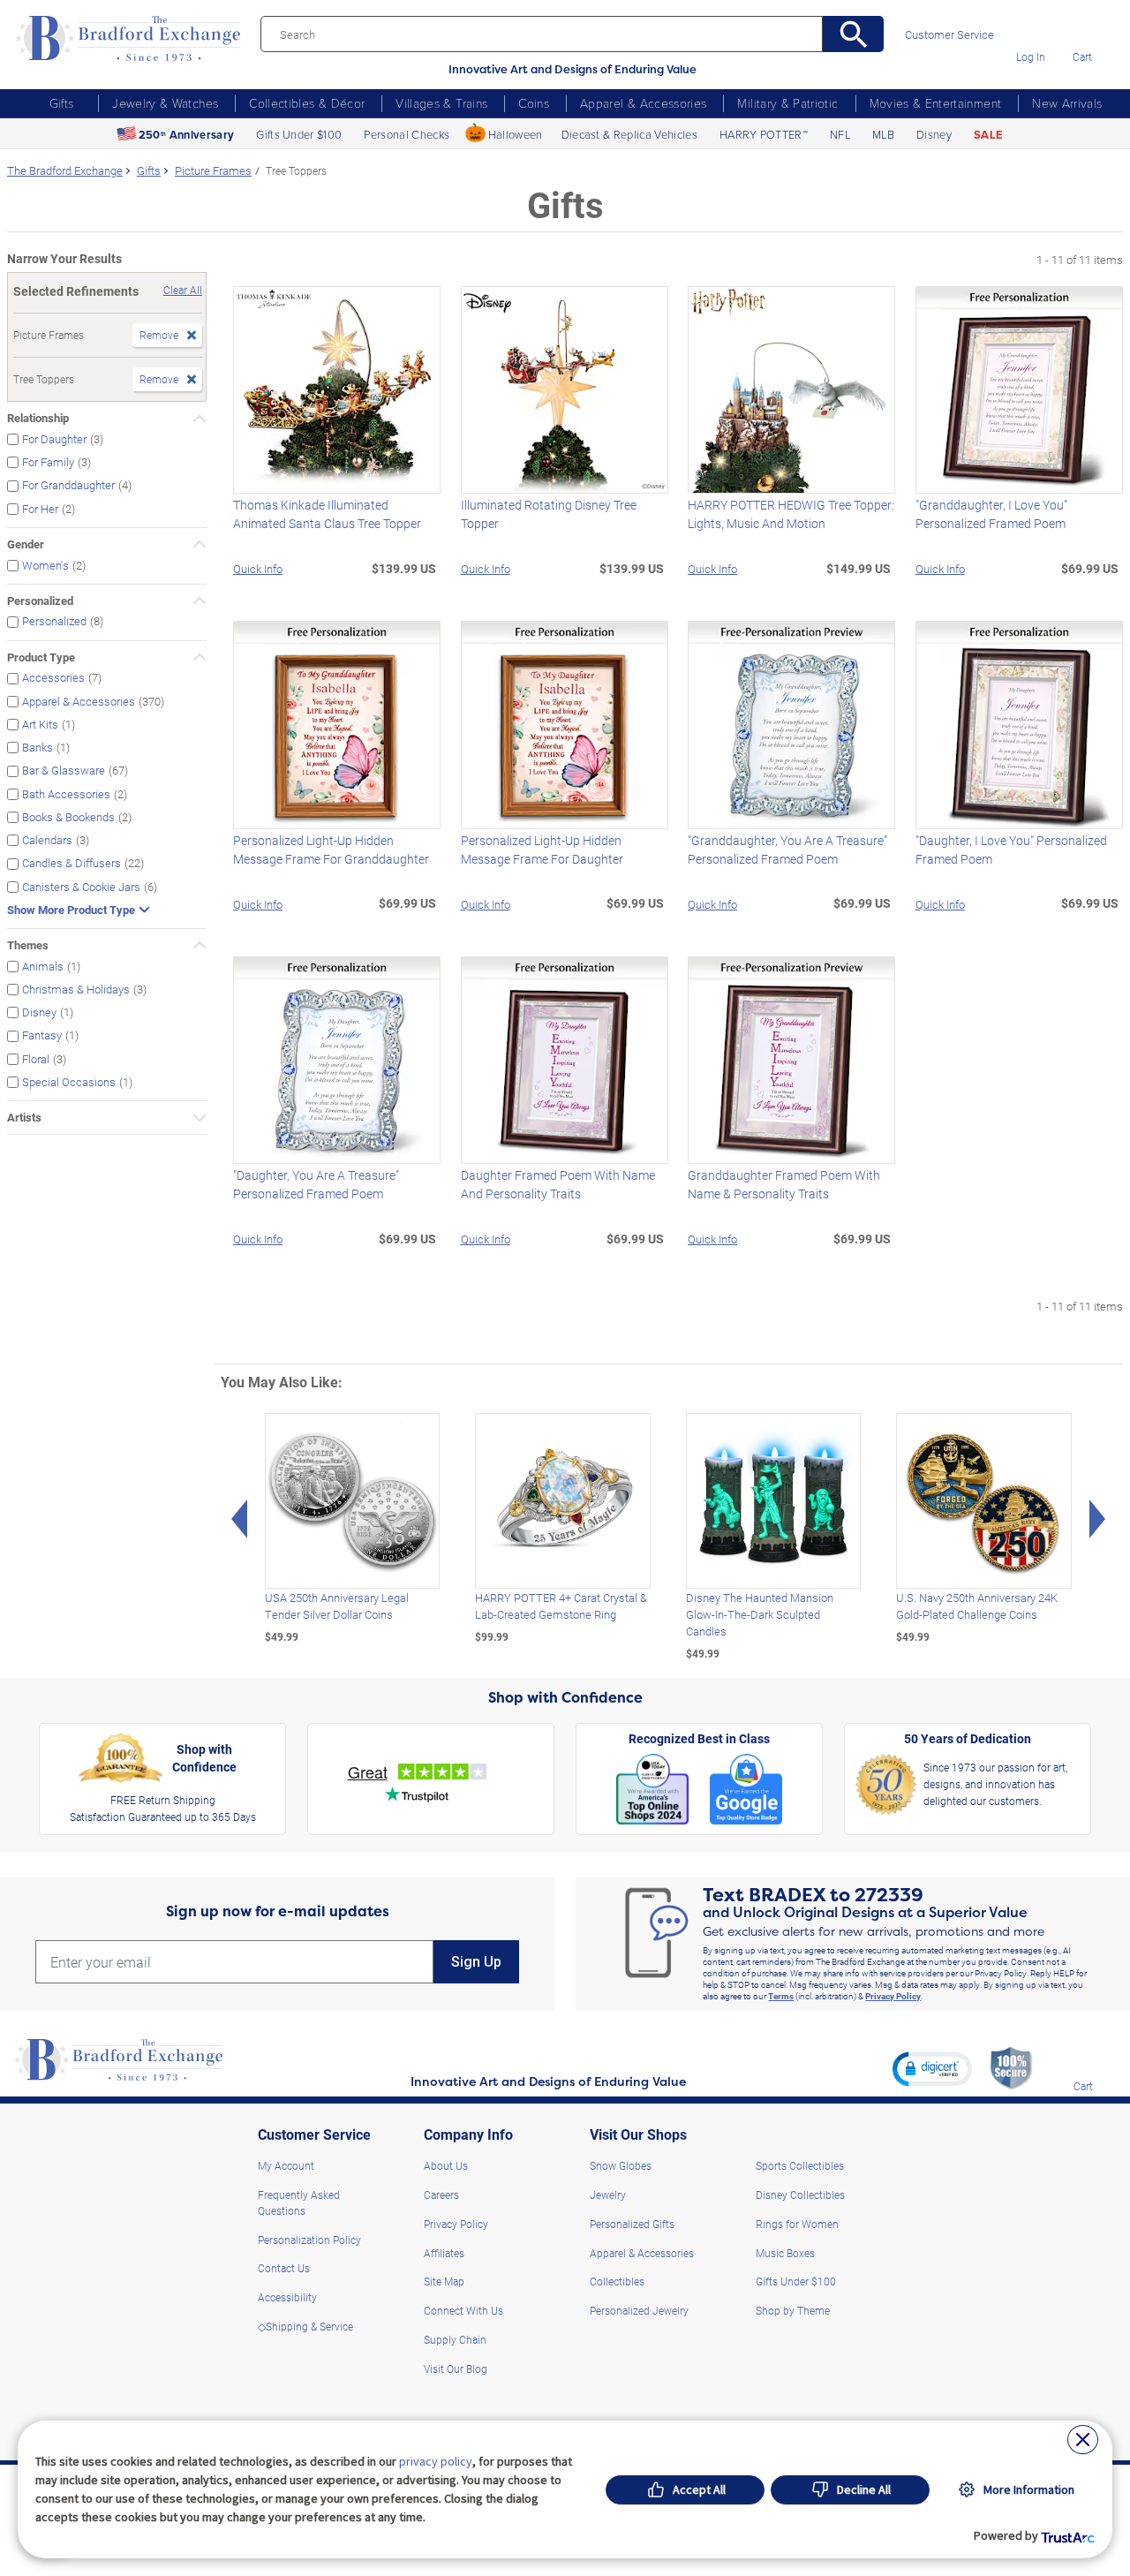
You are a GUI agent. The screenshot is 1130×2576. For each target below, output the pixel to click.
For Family (48, 462)
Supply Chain (455, 2339)
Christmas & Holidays (76, 989)
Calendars (47, 840)
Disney (934, 134)
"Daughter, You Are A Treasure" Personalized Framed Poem (316, 1184)
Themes (28, 945)
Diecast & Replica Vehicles (629, 134)
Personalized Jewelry (639, 2310)
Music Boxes (785, 2253)
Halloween (516, 134)
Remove (159, 335)
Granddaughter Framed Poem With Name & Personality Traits (784, 1184)
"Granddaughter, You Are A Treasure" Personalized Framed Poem (787, 850)
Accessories (53, 678)
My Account (286, 2165)
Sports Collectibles (800, 2165)
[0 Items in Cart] (1082, 31)
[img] (1083, 2061)
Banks (38, 748)
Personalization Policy (309, 2240)
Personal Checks (407, 134)
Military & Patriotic (787, 103)
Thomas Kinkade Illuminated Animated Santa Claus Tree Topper (327, 514)
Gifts (62, 103)
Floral (36, 1058)
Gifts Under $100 (299, 134)
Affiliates (444, 2253)
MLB (883, 134)
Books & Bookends (68, 816)
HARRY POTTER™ (764, 134)
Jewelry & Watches (165, 103)
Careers (441, 2195)
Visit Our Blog (456, 2368)
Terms (781, 1996)
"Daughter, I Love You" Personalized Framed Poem (1011, 850)
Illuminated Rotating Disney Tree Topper (549, 514)
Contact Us (284, 2268)
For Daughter (54, 438)
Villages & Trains (441, 103)
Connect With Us (463, 2310)
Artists (24, 1117)
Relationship (38, 418)
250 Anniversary (186, 135)
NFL (840, 134)
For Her (40, 508)
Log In (1031, 57)
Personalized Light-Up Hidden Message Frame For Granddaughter (331, 850)
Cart (1082, 57)
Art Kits (40, 724)
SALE (988, 135)
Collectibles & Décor (307, 103)
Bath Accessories (66, 793)
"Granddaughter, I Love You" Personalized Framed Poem (991, 514)
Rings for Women (797, 2224)
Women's (45, 565)
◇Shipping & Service (305, 2326)
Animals (43, 966)
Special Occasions (69, 1081)
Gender (26, 544)
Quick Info (258, 568)
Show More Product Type (71, 910)
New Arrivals (1067, 103)
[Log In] (1031, 31)
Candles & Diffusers (72, 863)
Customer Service (949, 35)
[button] (932, 2068)
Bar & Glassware (64, 771)
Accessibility (287, 2297)
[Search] (853, 34)
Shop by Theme (793, 2310)
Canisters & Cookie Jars (81, 886)
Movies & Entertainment (936, 103)
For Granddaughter (68, 485)
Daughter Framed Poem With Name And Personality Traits (558, 1184)
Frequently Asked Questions (299, 2202)
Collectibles (617, 2281)
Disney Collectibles (800, 2195)
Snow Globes (621, 2165)
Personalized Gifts (632, 2224)
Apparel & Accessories (643, 103)
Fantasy (42, 1035)
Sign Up (476, 1962)
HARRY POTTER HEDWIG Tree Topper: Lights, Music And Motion (791, 514)
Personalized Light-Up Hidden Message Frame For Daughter (542, 850)
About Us (446, 2165)
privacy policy (436, 2461)
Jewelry (608, 2195)
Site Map (444, 2281)
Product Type (41, 657)
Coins (534, 103)
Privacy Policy (893, 1996)
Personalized (40, 601)
